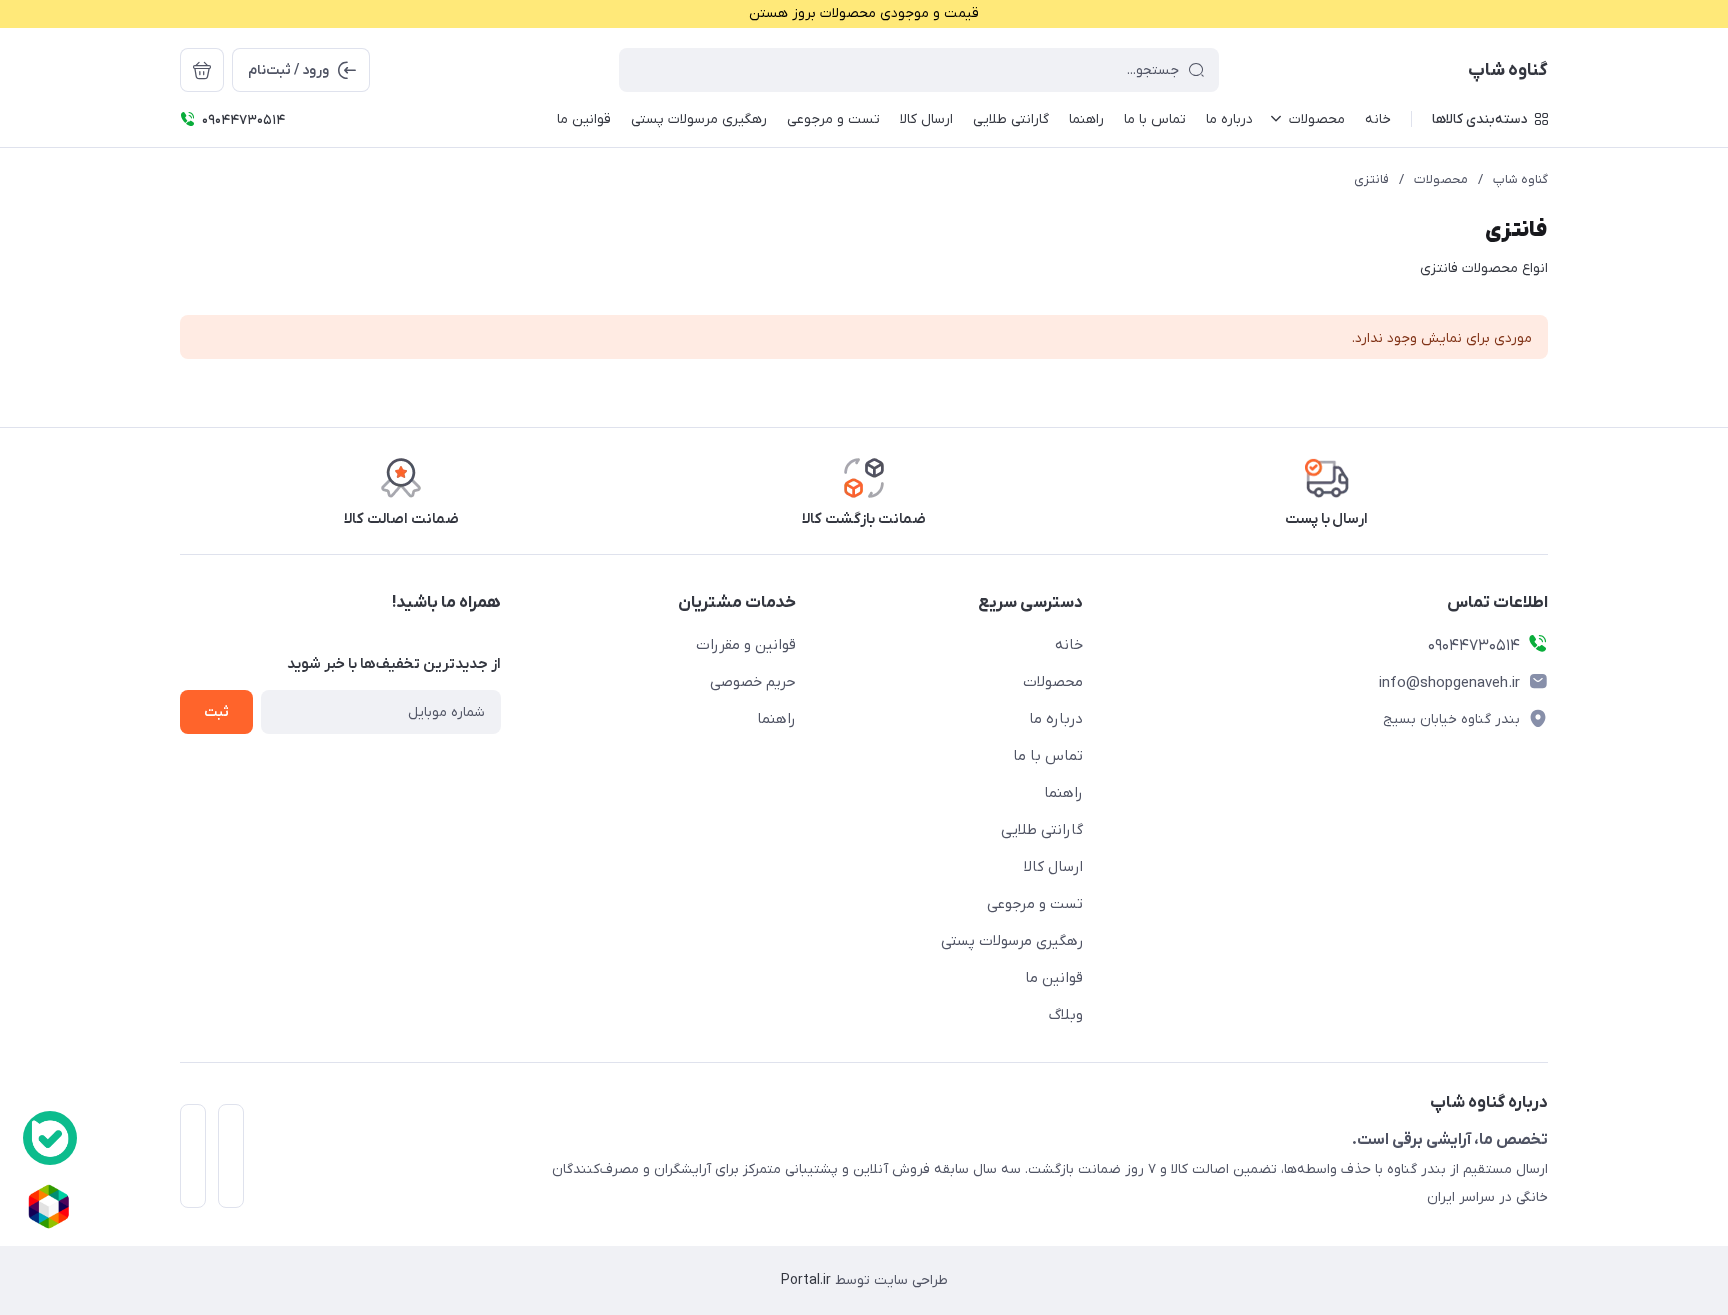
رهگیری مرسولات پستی (1012, 941)
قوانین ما (1054, 978)
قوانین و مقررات (746, 645)
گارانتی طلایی (1042, 830)
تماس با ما (1048, 756)
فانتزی (1371, 179)
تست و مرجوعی (1035, 904)
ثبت (216, 712)
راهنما (1063, 793)
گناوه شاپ (1520, 179)
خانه (1069, 645)
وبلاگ (1066, 1015)
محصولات (1441, 179)
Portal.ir (806, 1280)
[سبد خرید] (202, 70)
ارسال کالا (1053, 867)
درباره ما (1056, 719)
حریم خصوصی (753, 682)
